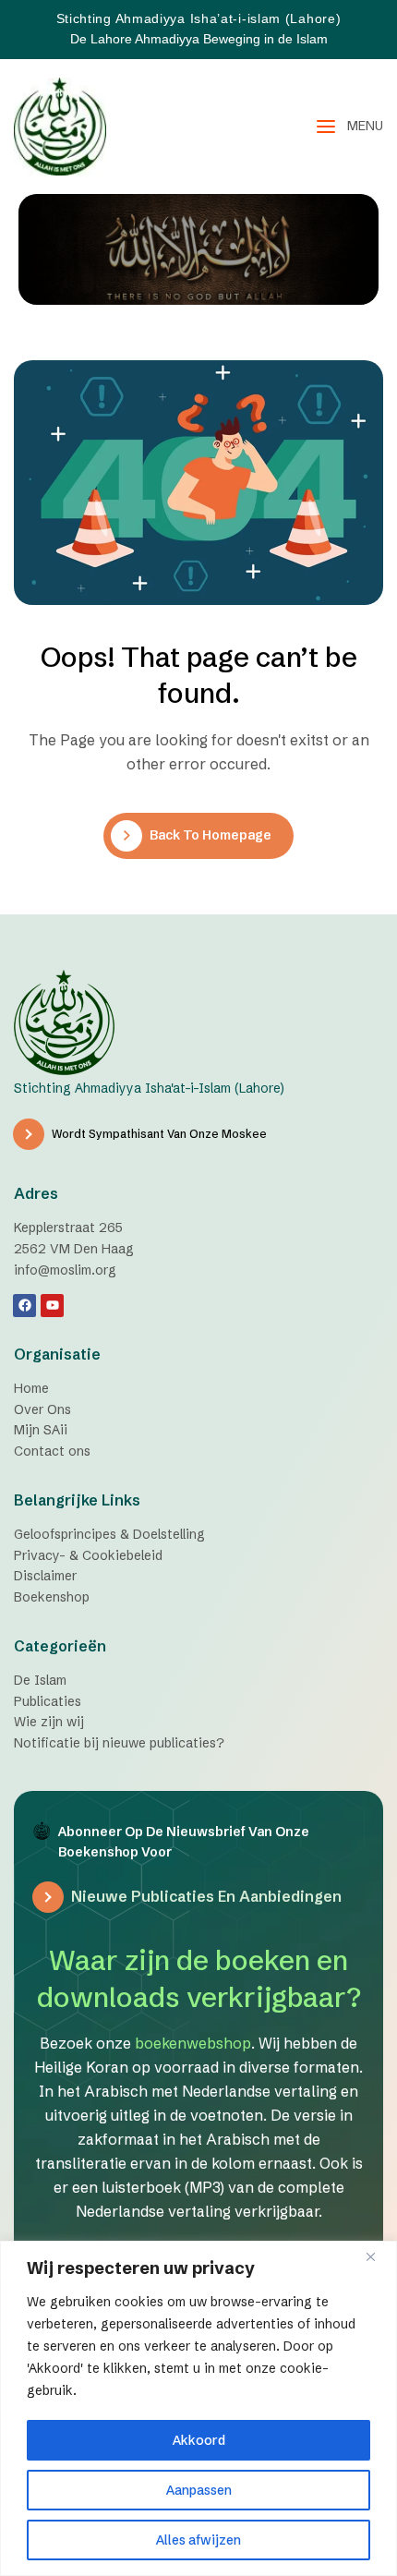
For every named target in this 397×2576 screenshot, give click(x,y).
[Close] (378, 2256)
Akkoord (199, 2440)
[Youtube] (52, 1306)
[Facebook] (24, 1306)
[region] (198, 2408)
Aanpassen (199, 2490)
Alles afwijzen (198, 2540)
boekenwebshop (193, 2043)
